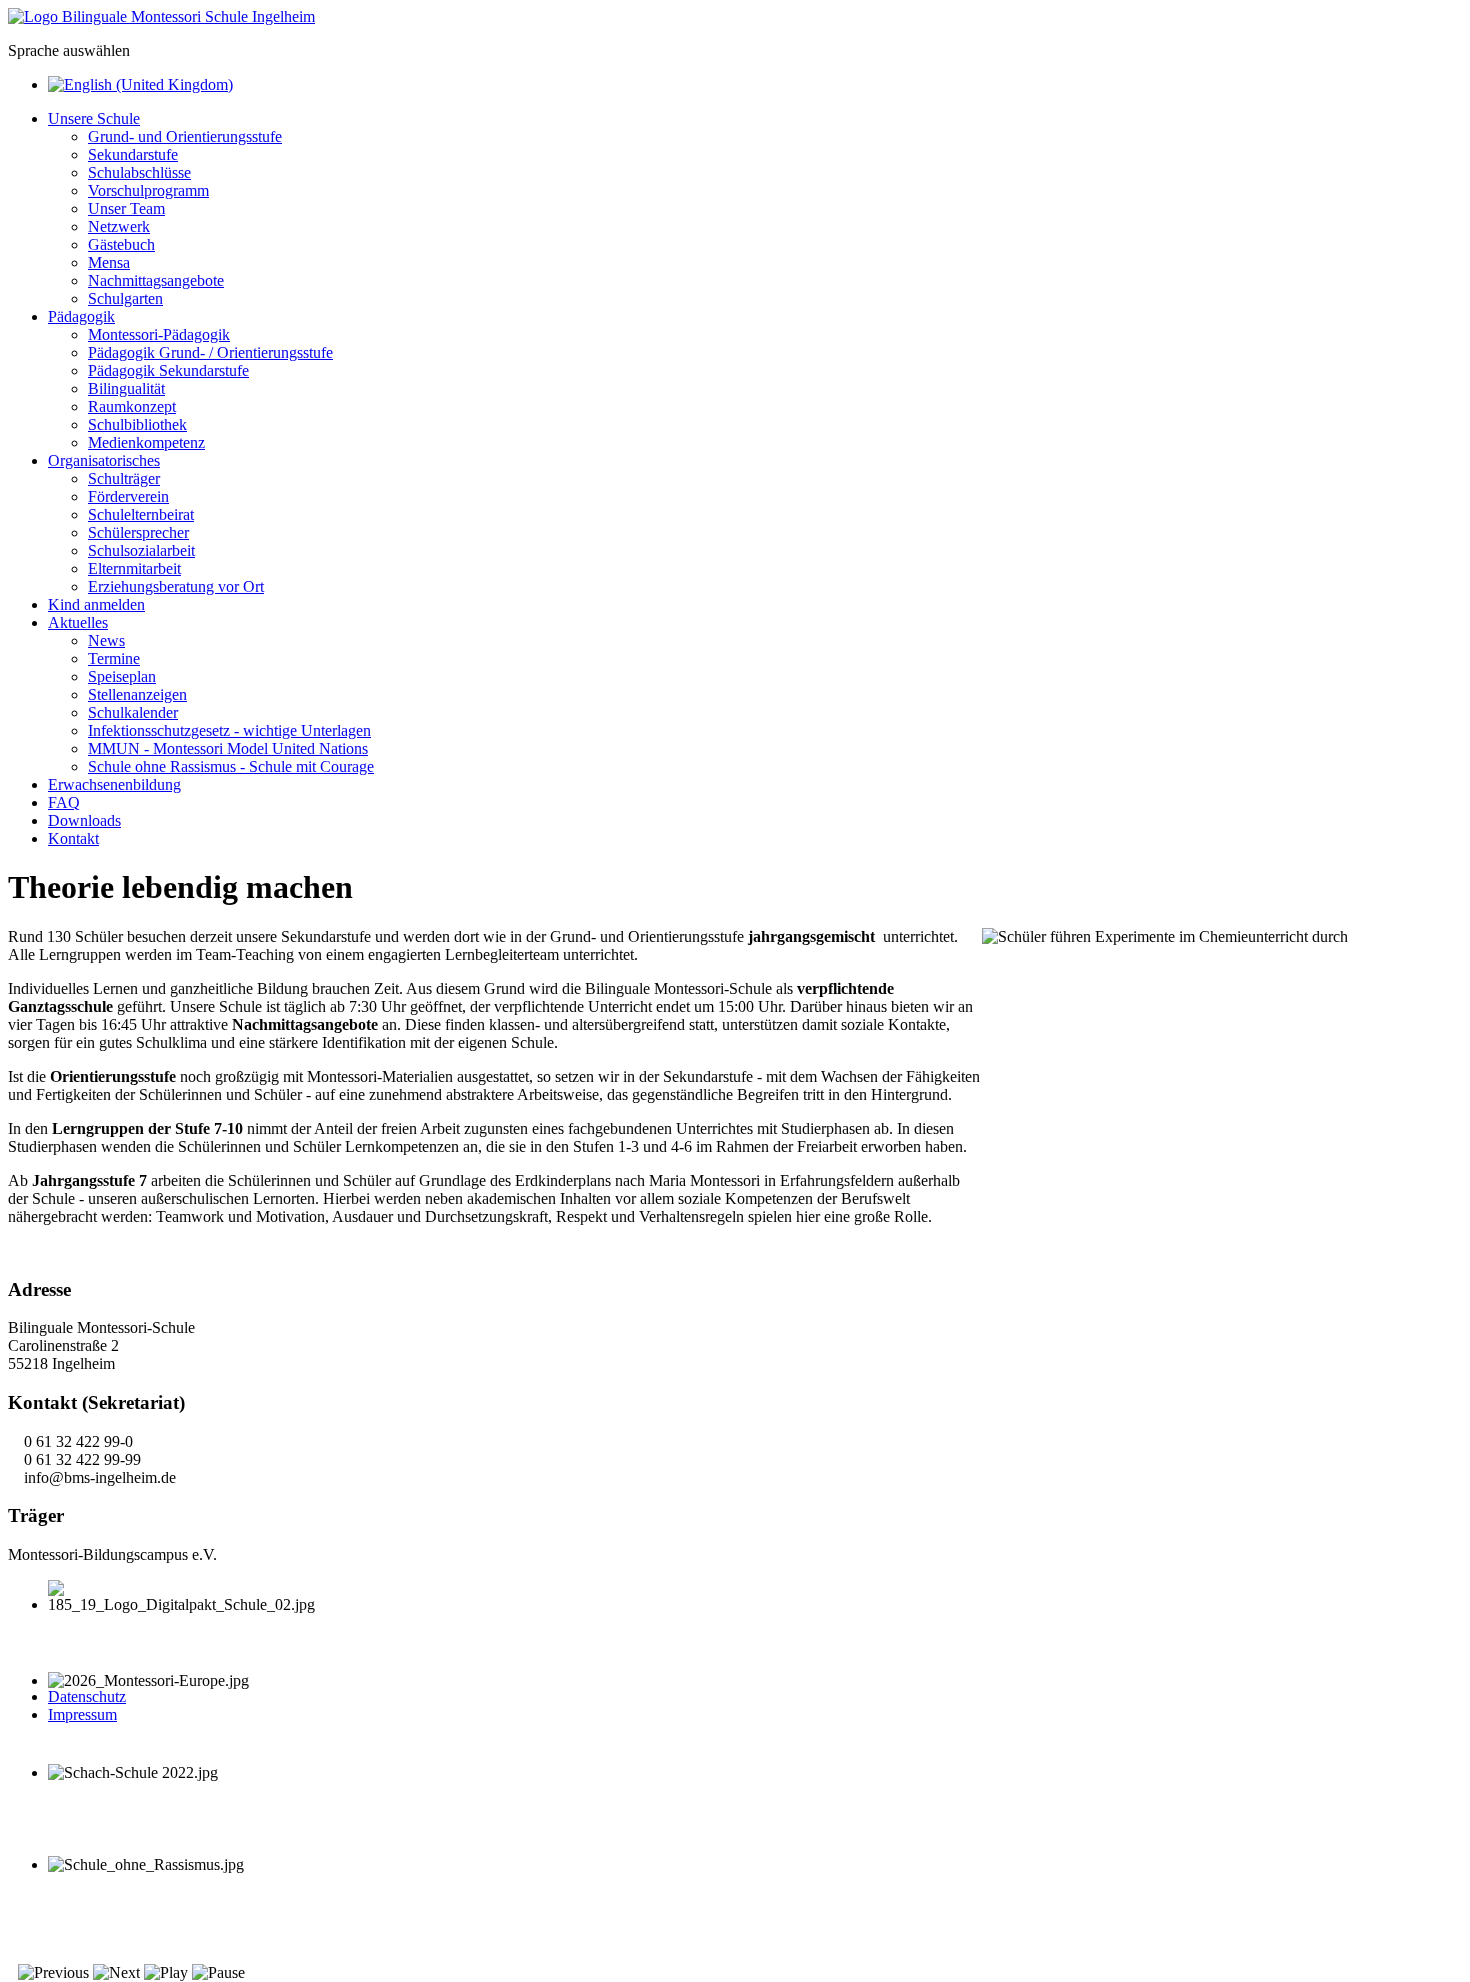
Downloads (84, 820)
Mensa (109, 262)
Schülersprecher (138, 532)
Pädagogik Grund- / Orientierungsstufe (210, 352)
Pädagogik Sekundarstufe (168, 370)
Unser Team (126, 208)
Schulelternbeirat (141, 514)
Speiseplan (122, 676)
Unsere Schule (94, 118)
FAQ (64, 802)
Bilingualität (126, 388)
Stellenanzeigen (137, 694)
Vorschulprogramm (148, 190)
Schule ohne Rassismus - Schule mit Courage (231, 766)
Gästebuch (121, 244)
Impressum (82, 1714)
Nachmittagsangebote (156, 280)
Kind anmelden (96, 604)
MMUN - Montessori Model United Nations (228, 748)
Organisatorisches (104, 460)
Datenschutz (87, 1696)
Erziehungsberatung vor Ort (176, 586)
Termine (114, 658)
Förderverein (128, 496)
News (106, 640)
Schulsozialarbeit (141, 550)
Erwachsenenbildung (114, 784)
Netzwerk (119, 226)
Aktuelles (78, 622)
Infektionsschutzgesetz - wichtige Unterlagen (229, 730)
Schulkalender (133, 712)
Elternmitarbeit (134, 568)
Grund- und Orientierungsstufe (185, 136)
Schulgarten (125, 298)
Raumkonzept (132, 406)
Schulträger (124, 478)
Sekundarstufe (133, 154)
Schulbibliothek (137, 424)
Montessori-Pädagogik (159, 334)
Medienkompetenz (146, 442)
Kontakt (73, 838)
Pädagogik (81, 316)
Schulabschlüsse (139, 172)
